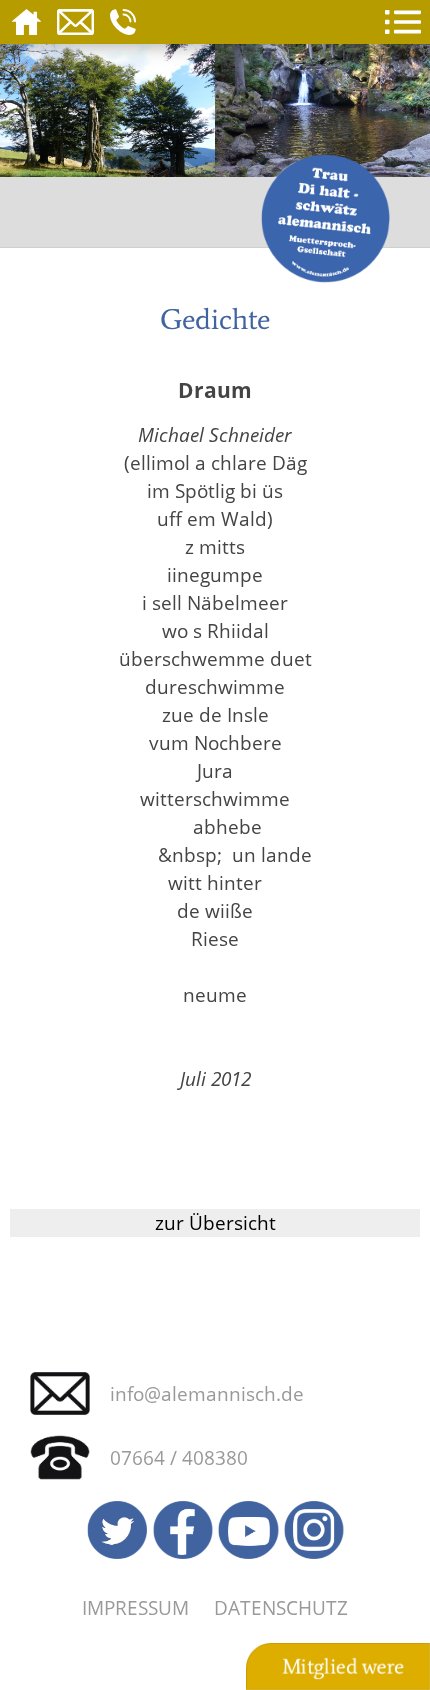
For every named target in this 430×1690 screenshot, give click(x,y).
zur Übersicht (215, 1222)
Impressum (135, 1607)
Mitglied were (343, 1667)
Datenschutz (281, 1607)
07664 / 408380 (179, 1457)
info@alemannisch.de (207, 1393)
